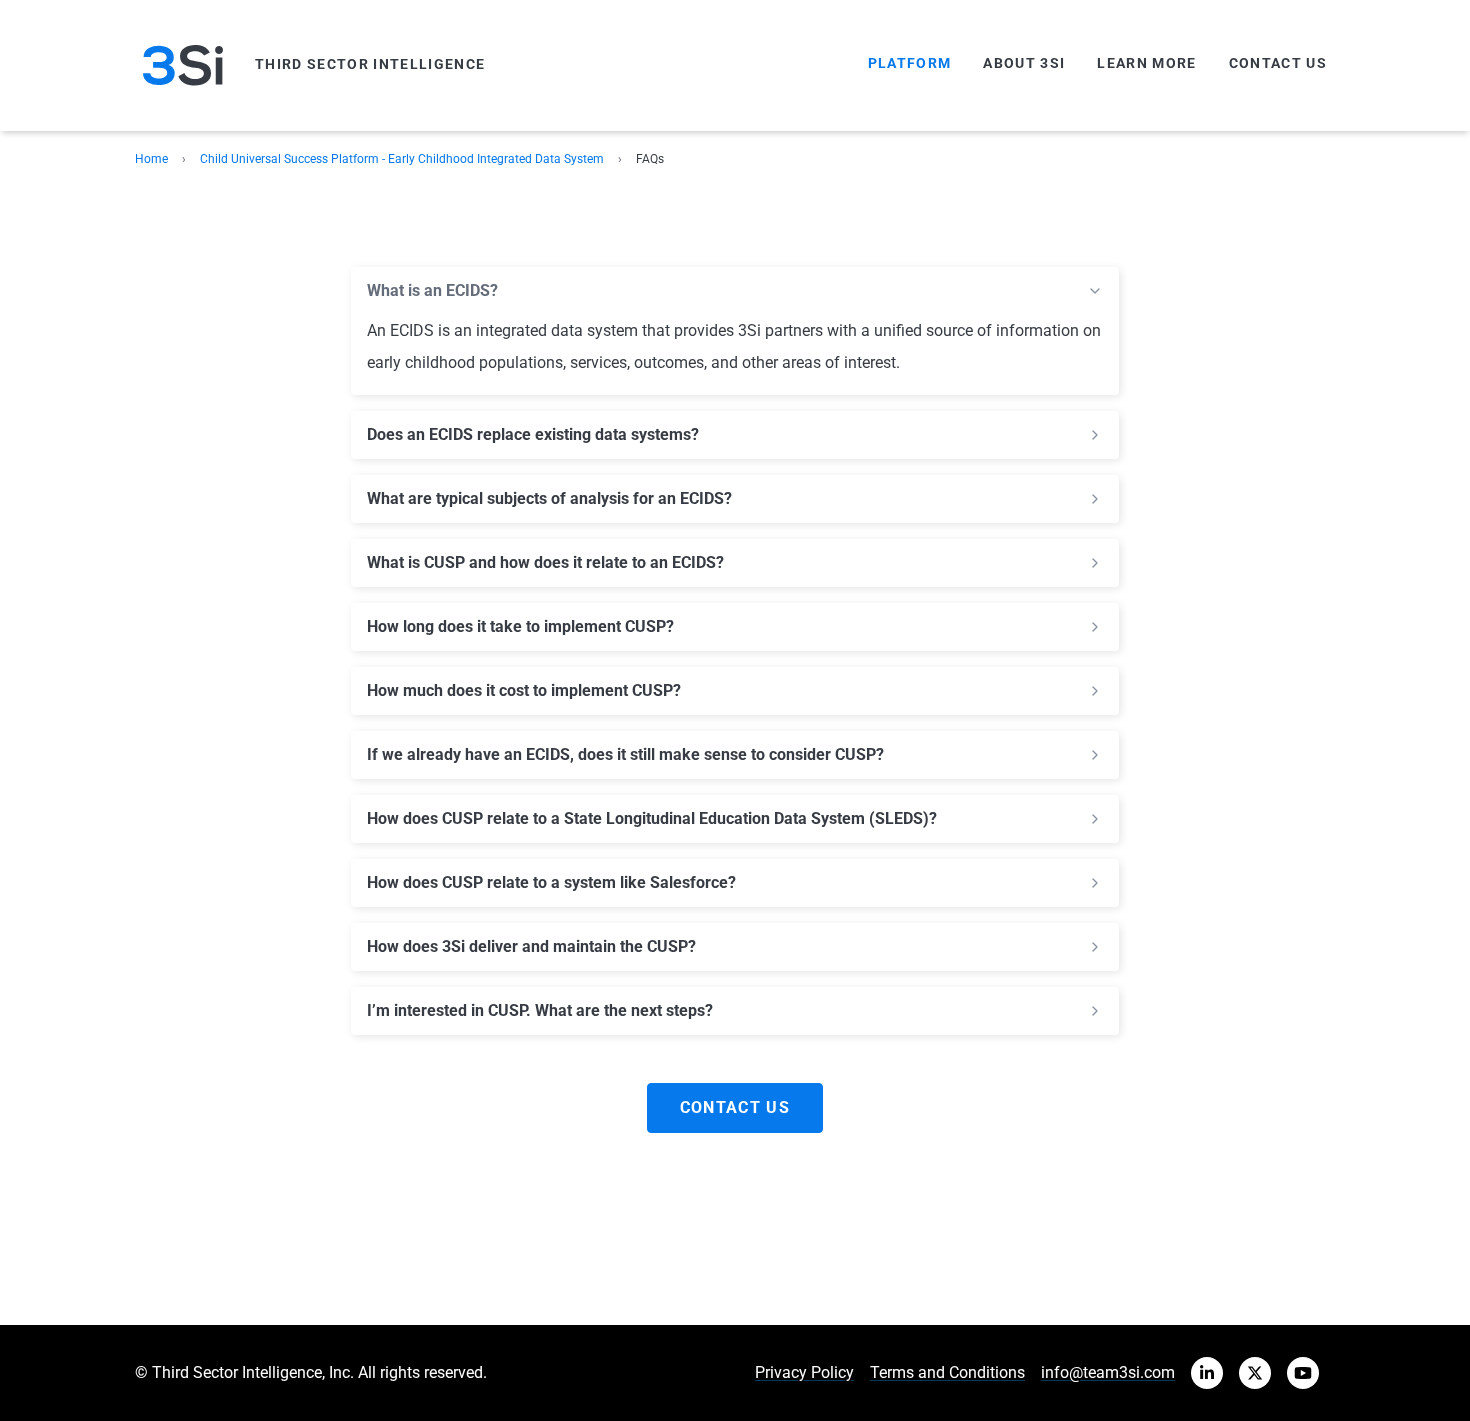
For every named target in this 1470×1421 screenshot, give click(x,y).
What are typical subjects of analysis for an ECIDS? (549, 499)
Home (151, 159)
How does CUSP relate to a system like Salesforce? (551, 883)
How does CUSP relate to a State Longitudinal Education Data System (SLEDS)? (652, 819)
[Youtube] (1303, 1373)
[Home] (183, 65)
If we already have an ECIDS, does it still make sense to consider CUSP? (625, 755)
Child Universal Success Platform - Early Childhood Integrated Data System (402, 159)
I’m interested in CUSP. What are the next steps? (540, 1011)
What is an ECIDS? (432, 291)
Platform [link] (910, 63)
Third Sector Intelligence (370, 64)
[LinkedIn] (1207, 1373)
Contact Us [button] (735, 1107)
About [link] (1024, 63)
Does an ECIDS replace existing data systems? (533, 435)
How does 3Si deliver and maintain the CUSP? (531, 947)
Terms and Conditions (947, 1372)
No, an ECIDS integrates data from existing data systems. (568, 435)
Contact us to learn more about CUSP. (540, 1011)
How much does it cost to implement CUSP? (524, 691)
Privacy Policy (804, 1372)
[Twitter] (1255, 1373)
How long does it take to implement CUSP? (520, 627)
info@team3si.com (1108, 1372)
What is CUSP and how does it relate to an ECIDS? (545, 563)
